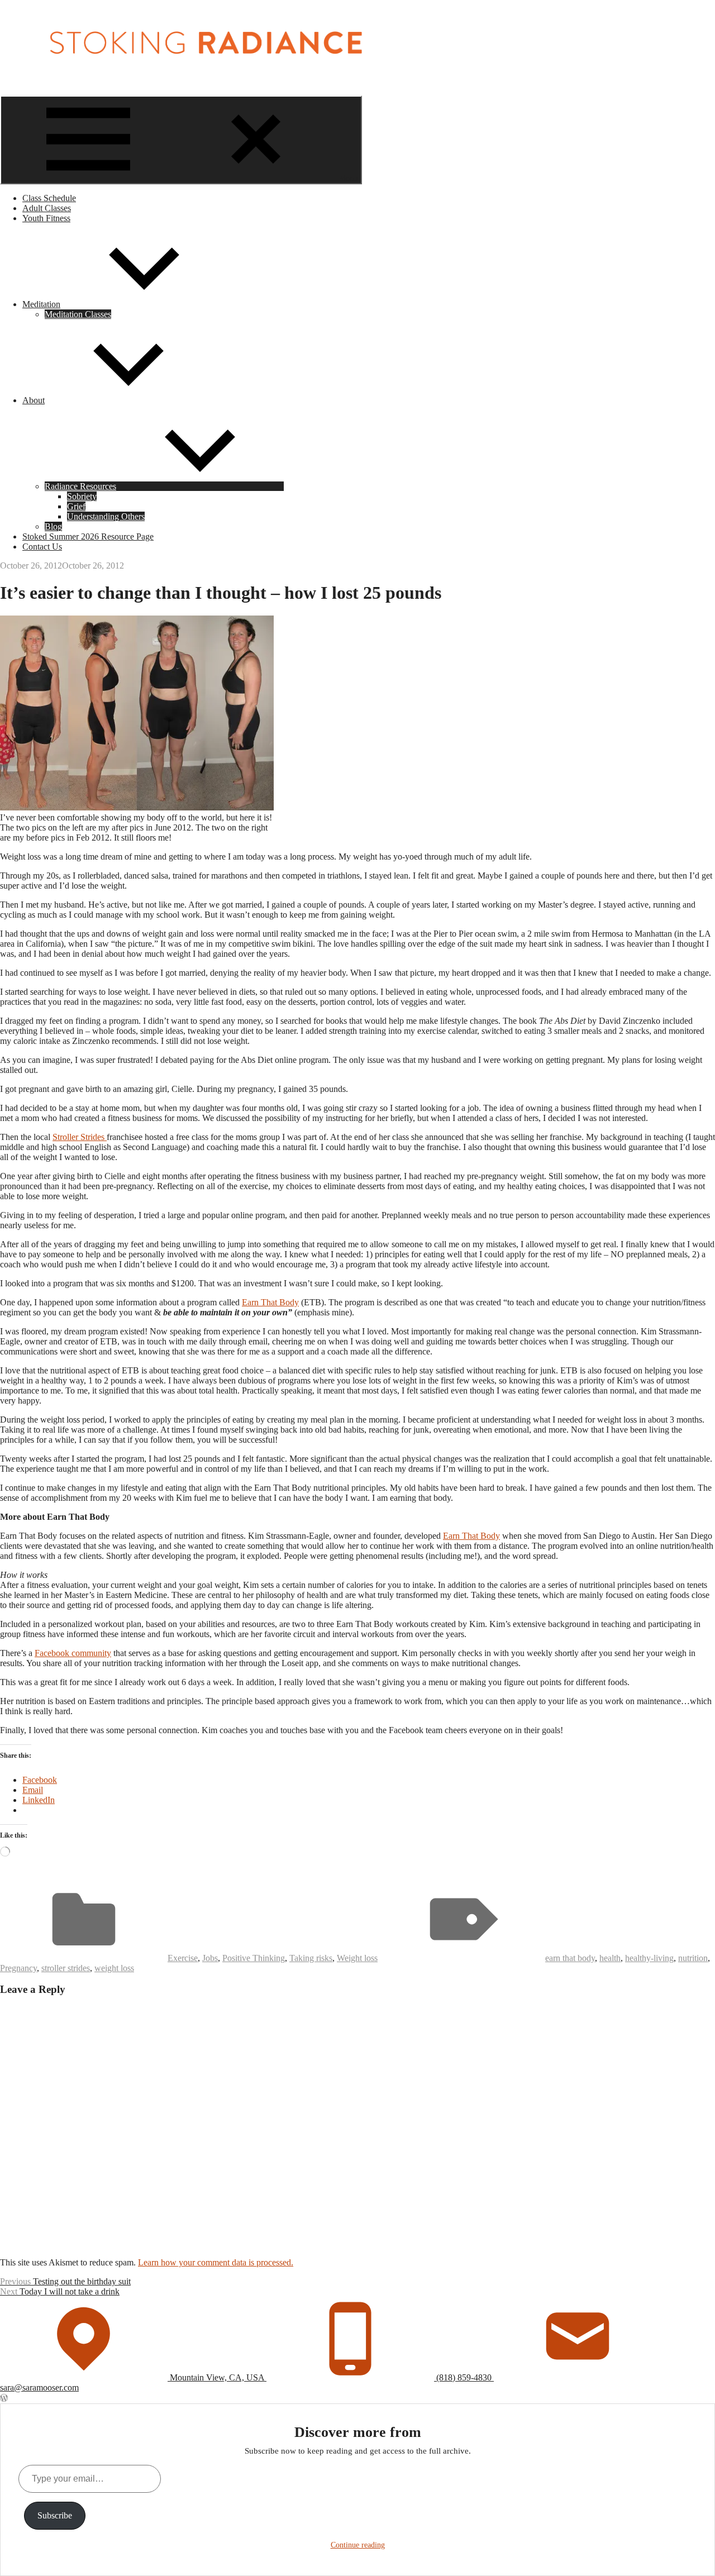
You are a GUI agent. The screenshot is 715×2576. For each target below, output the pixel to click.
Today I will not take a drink (60, 2291)
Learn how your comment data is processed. (216, 2262)
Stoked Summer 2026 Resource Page (88, 536)
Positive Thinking (254, 1958)
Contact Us (42, 547)
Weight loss (357, 1958)
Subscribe (55, 2515)
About (34, 400)
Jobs (210, 1958)
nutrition (693, 1958)
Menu (349, 178)
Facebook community (73, 1653)
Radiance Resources (80, 486)
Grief (76, 506)
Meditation (41, 304)
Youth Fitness (46, 218)
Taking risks (311, 1958)
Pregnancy (18, 1968)
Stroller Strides (80, 1137)
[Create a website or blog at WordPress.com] (4, 2398)
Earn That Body (270, 1302)
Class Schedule (49, 198)
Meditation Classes (78, 314)
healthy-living (649, 1958)
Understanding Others (106, 516)
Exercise (183, 1958)
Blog (53, 526)
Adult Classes (47, 208)
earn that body (570, 1958)
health (610, 1958)
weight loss (114, 1968)
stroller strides (66, 1968)
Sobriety (82, 496)
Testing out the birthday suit (65, 2281)
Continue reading (358, 2545)
